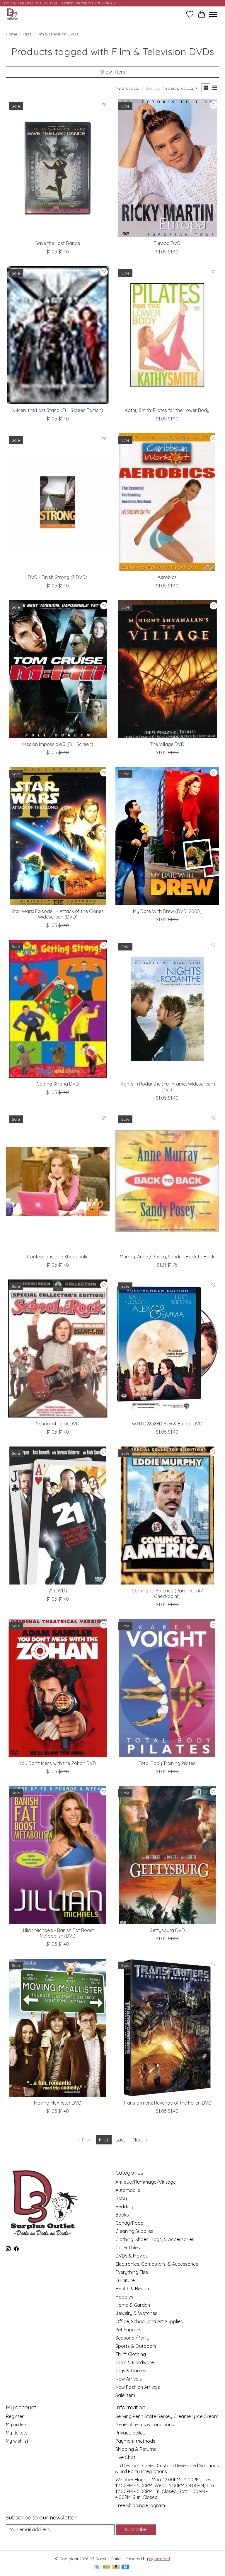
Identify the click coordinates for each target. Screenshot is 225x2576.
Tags (27, 34)
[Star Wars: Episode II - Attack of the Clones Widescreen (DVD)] (58, 836)
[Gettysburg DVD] (167, 1855)
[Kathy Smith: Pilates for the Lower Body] (167, 335)
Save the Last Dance (58, 243)
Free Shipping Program (140, 2505)
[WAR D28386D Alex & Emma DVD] (167, 1349)
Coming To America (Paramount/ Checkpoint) (167, 1593)
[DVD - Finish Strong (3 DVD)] (58, 502)
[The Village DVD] (167, 669)
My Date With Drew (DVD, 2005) (167, 911)
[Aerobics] (167, 502)
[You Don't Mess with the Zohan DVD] (58, 1688)
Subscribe (136, 2529)
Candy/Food (129, 2223)
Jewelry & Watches (136, 2313)
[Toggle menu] (213, 14)
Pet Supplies (128, 2330)
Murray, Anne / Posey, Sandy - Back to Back (167, 1257)
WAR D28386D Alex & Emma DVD (167, 1424)
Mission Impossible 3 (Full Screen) (58, 744)
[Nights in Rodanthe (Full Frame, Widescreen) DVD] (167, 1009)
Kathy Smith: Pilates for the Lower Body (167, 410)
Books (122, 2215)
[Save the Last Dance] (58, 168)
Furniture (125, 2280)
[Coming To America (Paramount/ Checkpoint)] (167, 1516)
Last (120, 2140)
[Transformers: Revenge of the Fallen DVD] (167, 2028)
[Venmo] (125, 2567)
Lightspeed (160, 2559)
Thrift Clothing (131, 2354)
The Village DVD (167, 744)
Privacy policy (130, 2433)
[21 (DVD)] (58, 1516)
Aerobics (167, 577)
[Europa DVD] (167, 168)
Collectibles (128, 2248)
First (104, 2140)
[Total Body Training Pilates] (167, 1688)
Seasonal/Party (132, 2338)
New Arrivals (129, 2379)
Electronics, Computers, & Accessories (157, 2264)
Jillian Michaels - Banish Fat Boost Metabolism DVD (58, 1933)
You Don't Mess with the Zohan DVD (58, 1763)
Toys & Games (131, 2371)
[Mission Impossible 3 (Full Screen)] (58, 669)
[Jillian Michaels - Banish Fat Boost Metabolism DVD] (58, 1855)
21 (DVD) (58, 1591)
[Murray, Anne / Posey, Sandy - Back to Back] (167, 1181)
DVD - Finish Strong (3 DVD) (58, 577)
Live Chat (125, 2457)
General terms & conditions (145, 2425)
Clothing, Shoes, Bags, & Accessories (155, 2239)
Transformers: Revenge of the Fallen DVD (167, 2103)
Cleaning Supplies (134, 2231)
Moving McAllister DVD (58, 2103)
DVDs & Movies (132, 2256)
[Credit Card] (97, 2567)
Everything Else (132, 2272)
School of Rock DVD (58, 1424)
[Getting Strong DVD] (58, 1009)
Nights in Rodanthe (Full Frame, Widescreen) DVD (167, 1087)
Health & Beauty (133, 2289)
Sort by (153, 88)
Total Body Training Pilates (167, 1763)
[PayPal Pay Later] (116, 2567)
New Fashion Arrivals (138, 2387)
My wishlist (17, 2441)
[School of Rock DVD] (58, 1349)
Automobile (128, 2190)
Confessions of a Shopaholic (58, 1257)
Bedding (124, 2207)
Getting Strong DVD (58, 1084)
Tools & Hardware (135, 2362)
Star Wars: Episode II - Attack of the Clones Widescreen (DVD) (58, 914)
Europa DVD (167, 243)
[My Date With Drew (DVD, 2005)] (167, 836)
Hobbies (124, 2297)
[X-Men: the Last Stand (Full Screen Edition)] (58, 335)
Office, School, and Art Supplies (149, 2321)
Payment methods (135, 2441)
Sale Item (125, 2395)
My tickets (17, 2433)
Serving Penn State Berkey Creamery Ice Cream (167, 2416)
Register (15, 2416)
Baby (121, 2198)
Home (12, 34)
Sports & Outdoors (136, 2346)
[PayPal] (107, 2567)
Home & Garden (133, 2305)
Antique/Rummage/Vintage (146, 2182)
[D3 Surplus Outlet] (12, 14)
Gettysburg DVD (167, 1930)
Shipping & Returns (136, 2449)
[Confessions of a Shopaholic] (58, 1181)
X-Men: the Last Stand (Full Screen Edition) (58, 410)
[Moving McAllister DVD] (58, 2028)
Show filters (113, 72)
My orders (17, 2425)
